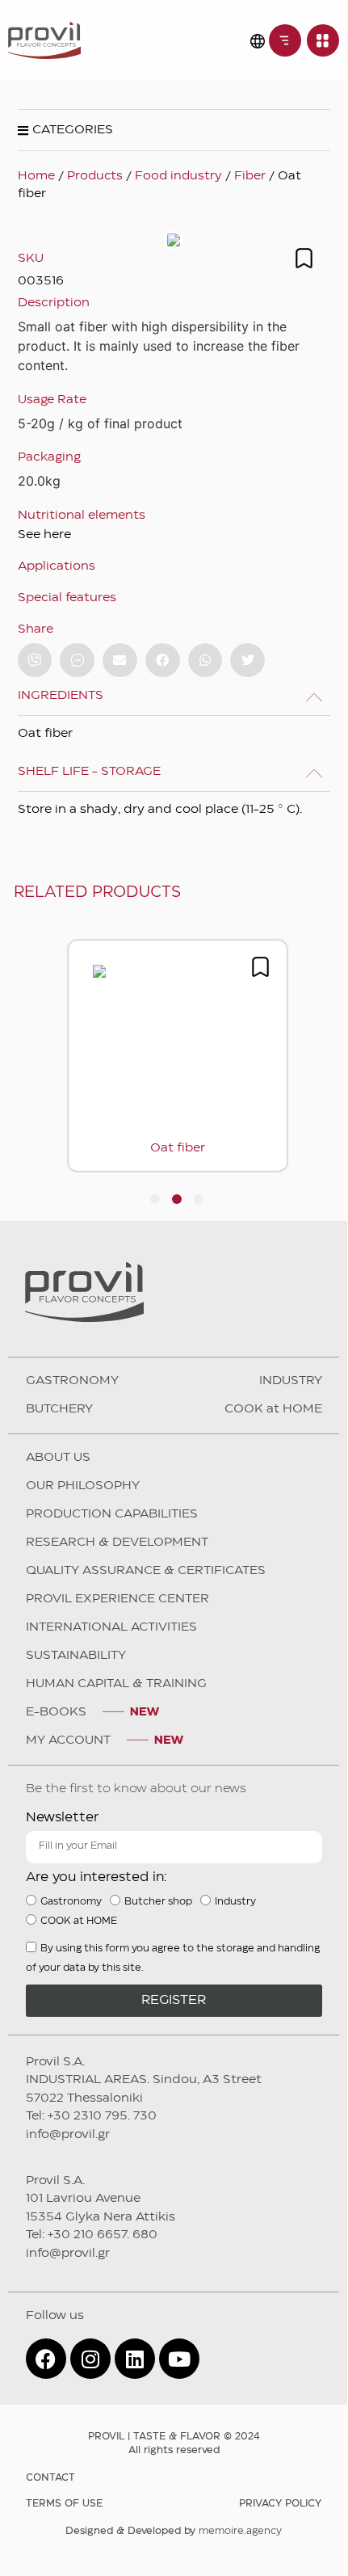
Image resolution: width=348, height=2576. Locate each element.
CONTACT (50, 2478)
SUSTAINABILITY (76, 1656)
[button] (120, 661)
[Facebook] (46, 2359)
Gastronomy (71, 1901)
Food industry (178, 176)
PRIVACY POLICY (280, 2504)
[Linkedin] (135, 2359)
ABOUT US (58, 1458)
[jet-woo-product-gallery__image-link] (174, 240)
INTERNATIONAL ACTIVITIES (111, 1627)
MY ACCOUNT (68, 1740)
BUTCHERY (59, 1409)
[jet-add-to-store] (304, 258)
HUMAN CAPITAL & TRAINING (116, 1684)
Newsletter (62, 1818)
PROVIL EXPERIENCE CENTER (117, 1599)
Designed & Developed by (174, 2531)
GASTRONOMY (72, 1381)
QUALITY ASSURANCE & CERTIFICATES (146, 1571)
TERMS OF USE (64, 2504)
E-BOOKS (56, 1712)
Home (36, 176)
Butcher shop (158, 1901)
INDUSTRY (291, 1381)
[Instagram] (90, 2359)
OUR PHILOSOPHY (83, 1486)
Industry (235, 1901)
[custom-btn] (35, 661)
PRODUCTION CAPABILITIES (112, 1514)
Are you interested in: (96, 1877)
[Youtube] (179, 2359)
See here (44, 535)
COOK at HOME (273, 1409)
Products (95, 176)
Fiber (250, 176)
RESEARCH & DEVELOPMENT (117, 1543)
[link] (285, 40)
